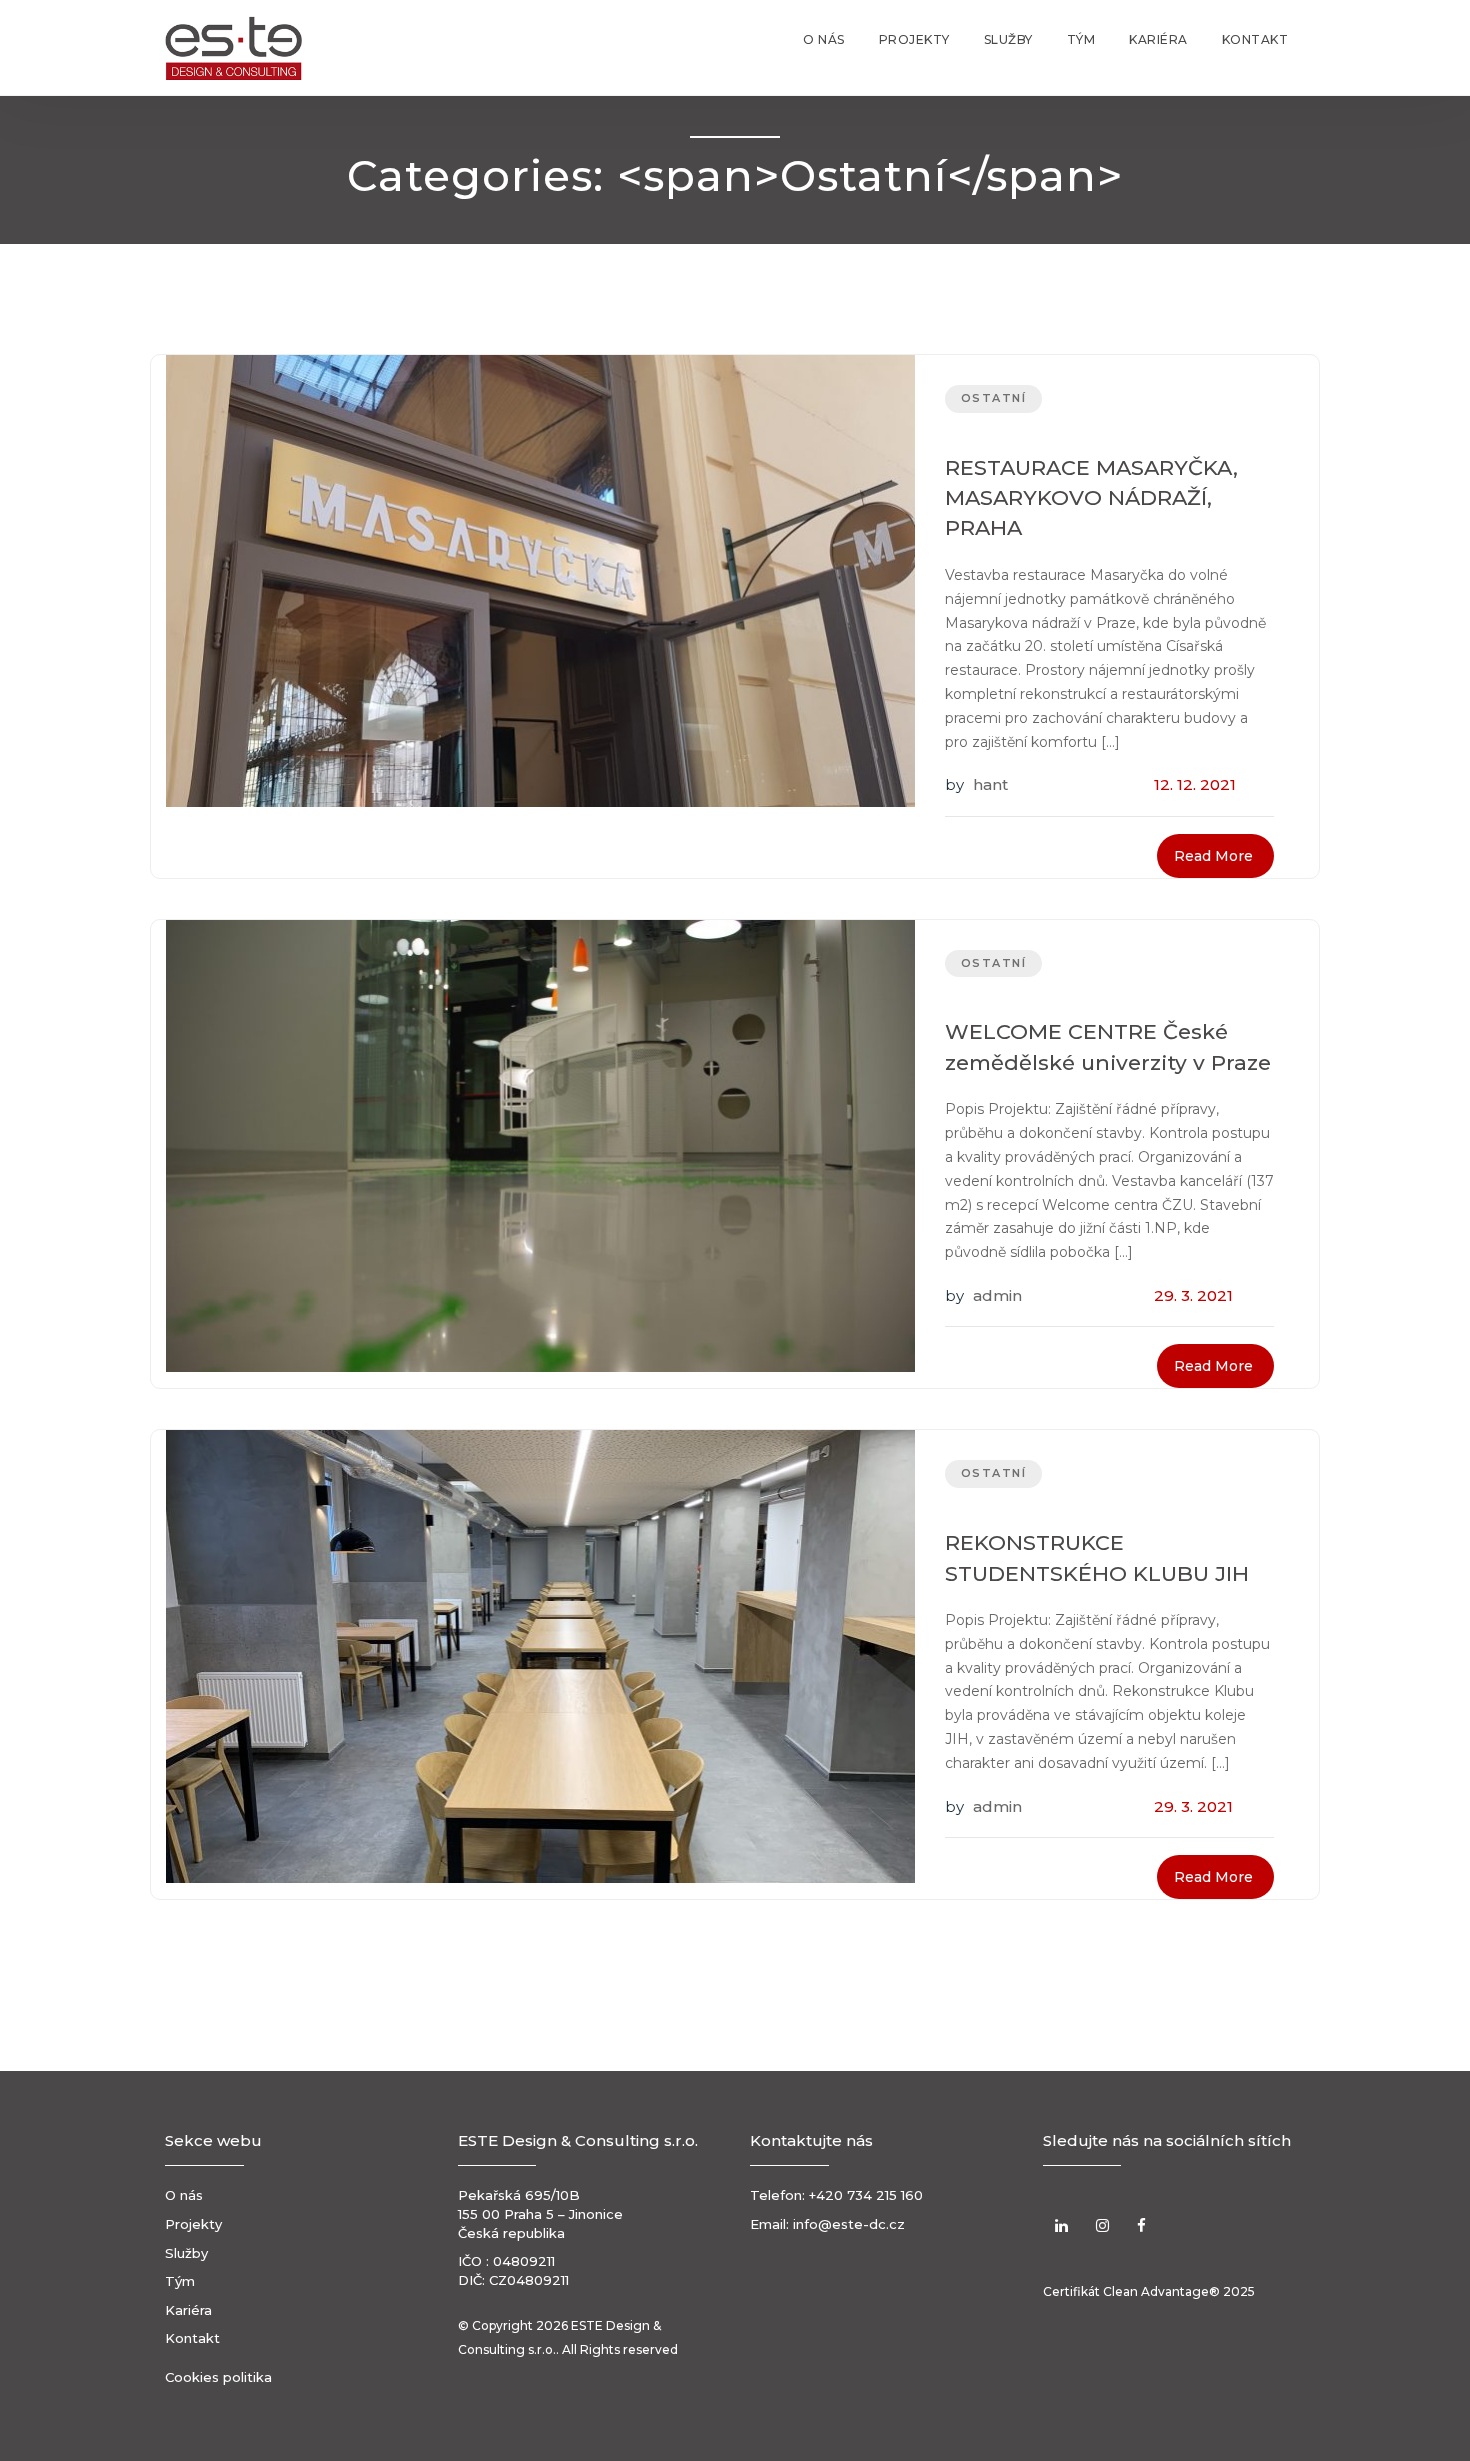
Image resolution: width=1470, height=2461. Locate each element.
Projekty (914, 39)
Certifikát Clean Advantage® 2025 (1149, 2291)
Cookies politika (218, 2377)
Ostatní (994, 398)
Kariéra (1158, 39)
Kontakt (1255, 39)
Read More (1213, 856)
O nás (824, 39)
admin (997, 1295)
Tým (1081, 39)
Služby (1008, 39)
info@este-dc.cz (849, 2224)
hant (990, 784)
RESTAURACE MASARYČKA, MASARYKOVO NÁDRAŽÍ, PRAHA (1091, 498)
